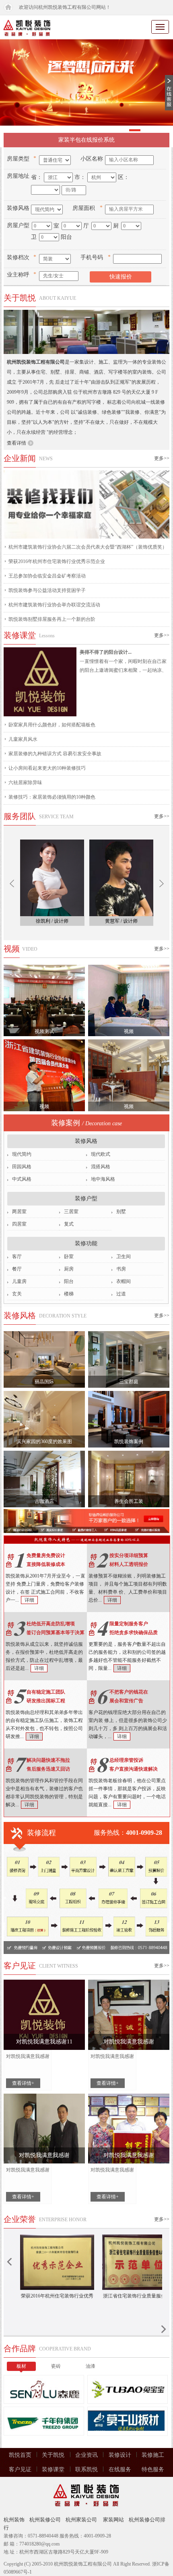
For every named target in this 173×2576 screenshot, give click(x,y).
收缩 (169, 93)
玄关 (17, 1294)
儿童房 (19, 1281)
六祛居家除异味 (25, 783)
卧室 (69, 1256)
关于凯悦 (53, 2455)
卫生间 (124, 1256)
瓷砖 (56, 2366)
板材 (21, 2366)
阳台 (69, 1281)
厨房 (69, 1269)
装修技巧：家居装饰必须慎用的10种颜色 (52, 797)
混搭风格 (101, 1167)
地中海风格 (103, 1179)
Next (162, 883)
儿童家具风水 (23, 739)
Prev (12, 883)
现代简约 (22, 1154)
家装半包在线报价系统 (86, 140)
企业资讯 (86, 2455)
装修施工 (153, 2455)
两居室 (19, 1212)
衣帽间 (124, 1281)
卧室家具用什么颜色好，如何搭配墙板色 (52, 725)
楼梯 (69, 1294)
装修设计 (120, 2455)
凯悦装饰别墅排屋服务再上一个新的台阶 (52, 619)
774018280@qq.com (39, 2544)
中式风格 (22, 1179)
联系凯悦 (86, 2469)
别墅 (121, 1212)
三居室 (71, 1212)
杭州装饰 (14, 2520)
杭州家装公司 (82, 2520)
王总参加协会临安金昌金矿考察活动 (47, 576)
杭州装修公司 (45, 2520)
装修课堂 (53, 2469)
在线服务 (120, 2469)
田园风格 (22, 1167)
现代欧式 (101, 1154)
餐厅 (17, 1269)
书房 (121, 1269)
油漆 (91, 2366)
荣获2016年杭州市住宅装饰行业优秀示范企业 (57, 561)
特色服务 (153, 2469)
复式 (69, 1224)
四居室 (19, 1224)
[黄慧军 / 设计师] (122, 878)
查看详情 (16, 443)
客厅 (17, 1256)
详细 (29, 1600)
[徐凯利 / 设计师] (52, 878)
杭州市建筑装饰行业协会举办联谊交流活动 (54, 605)
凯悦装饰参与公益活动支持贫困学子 (47, 590)
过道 (121, 1294)
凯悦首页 (20, 2455)
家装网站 (113, 2520)
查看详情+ (23, 2083)
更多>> (162, 458)
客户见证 (20, 2469)
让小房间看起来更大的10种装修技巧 (47, 768)
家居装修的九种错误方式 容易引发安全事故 (55, 754)
